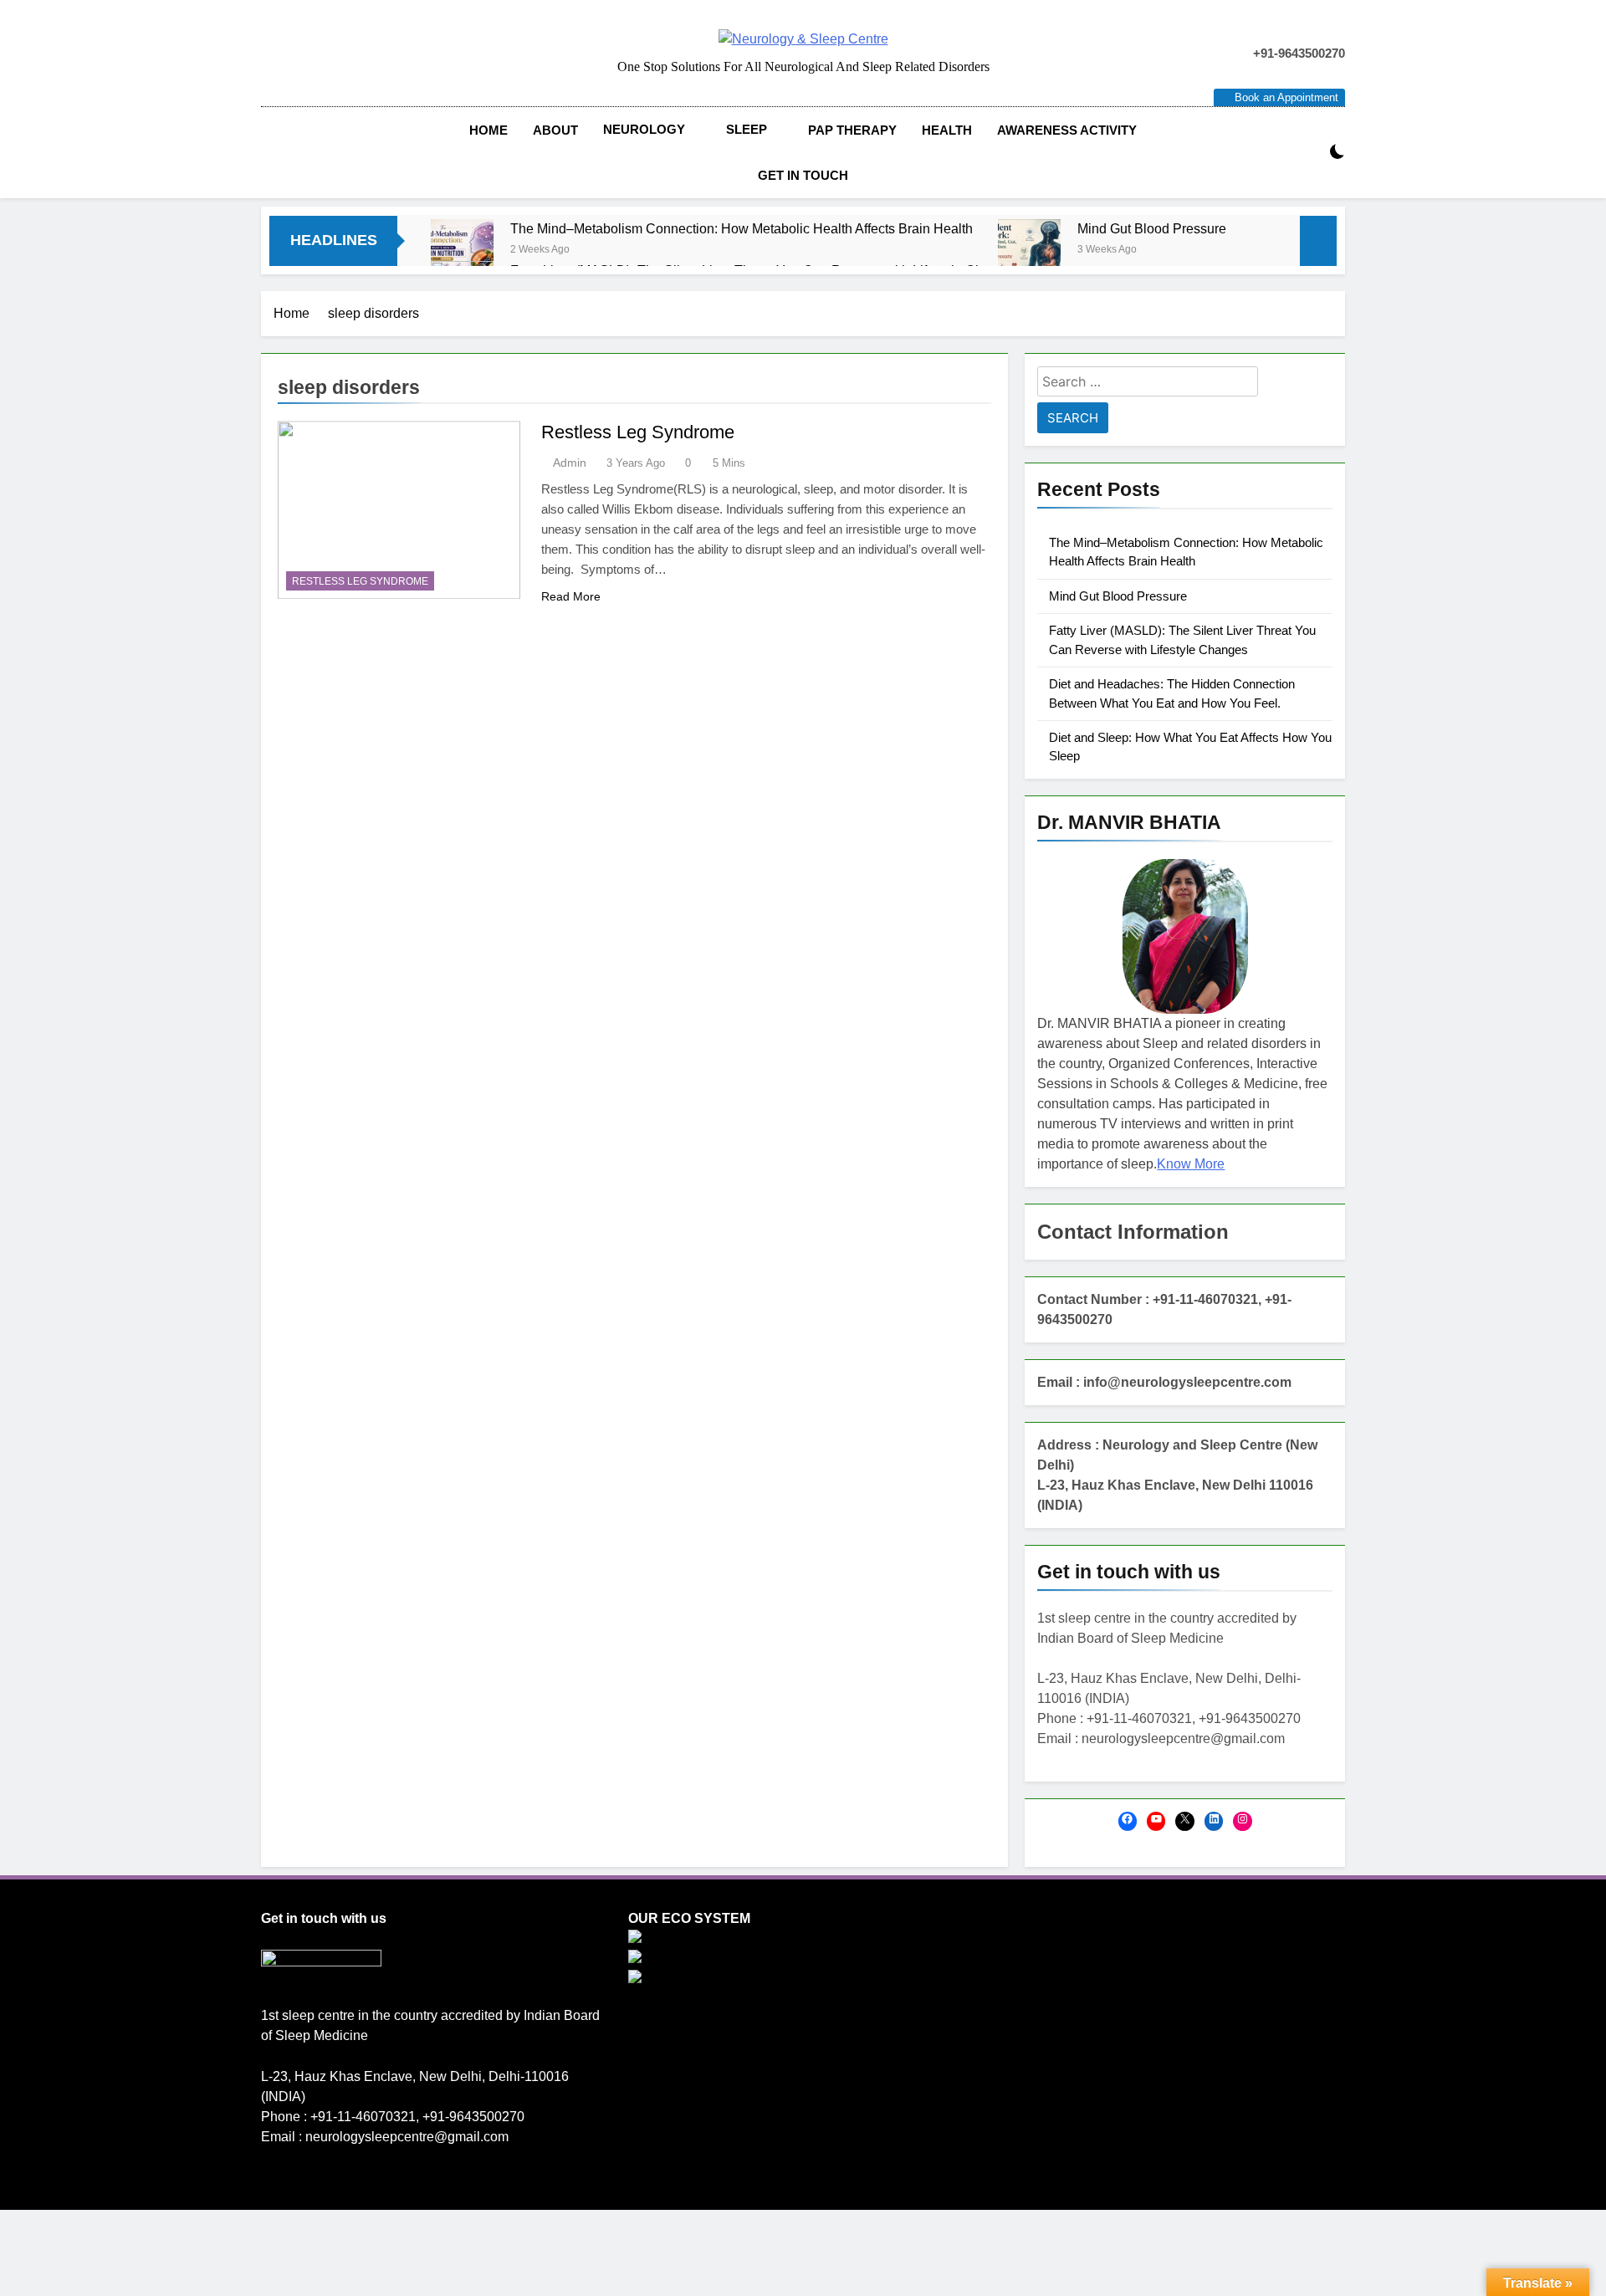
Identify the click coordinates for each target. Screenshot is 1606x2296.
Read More (571, 596)
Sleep (747, 129)
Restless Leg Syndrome (360, 581)
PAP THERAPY (852, 130)
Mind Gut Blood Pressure (1152, 228)
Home (488, 130)
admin (570, 463)
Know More (1191, 1164)
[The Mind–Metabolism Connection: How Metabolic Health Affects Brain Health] (462, 251)
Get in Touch (803, 175)
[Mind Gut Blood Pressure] (1029, 251)
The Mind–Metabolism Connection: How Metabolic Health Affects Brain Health (742, 228)
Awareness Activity (1067, 130)
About (555, 130)
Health (947, 130)
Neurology (644, 129)
